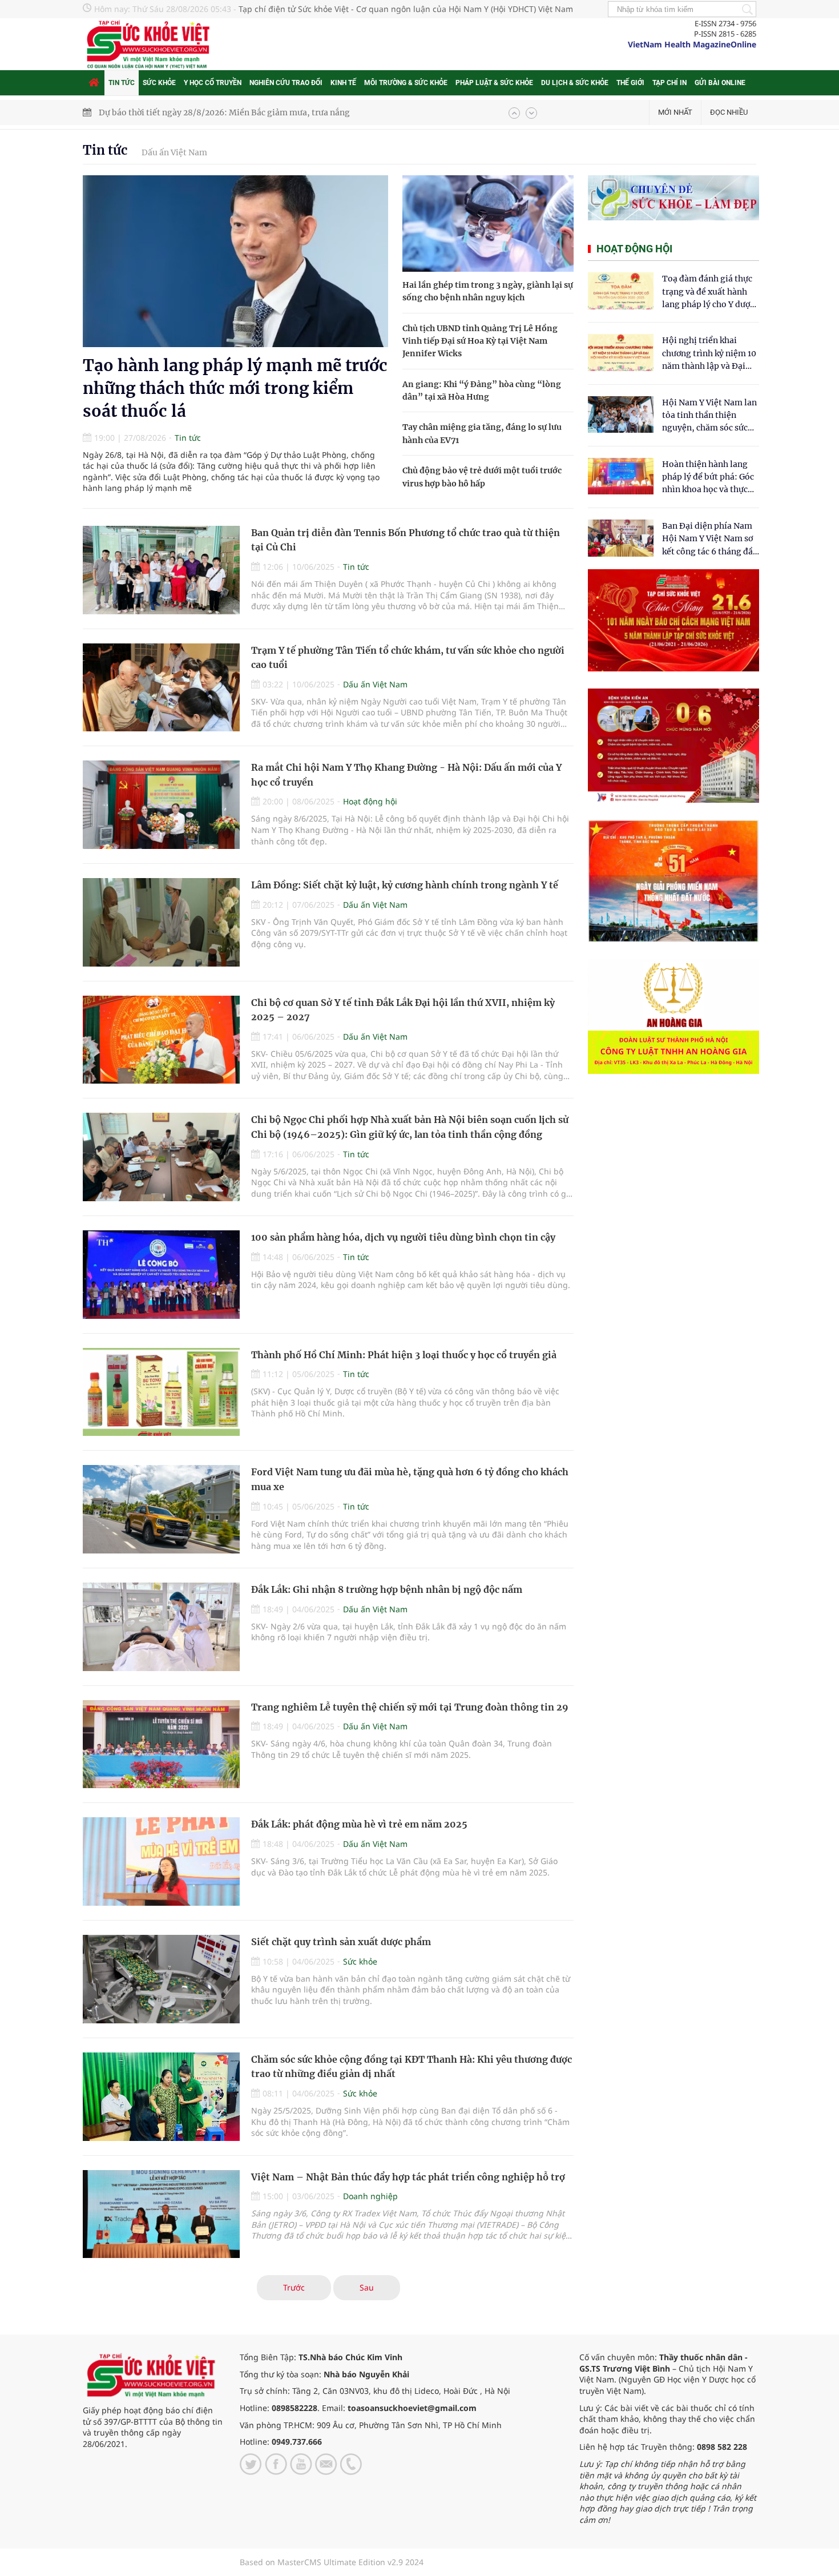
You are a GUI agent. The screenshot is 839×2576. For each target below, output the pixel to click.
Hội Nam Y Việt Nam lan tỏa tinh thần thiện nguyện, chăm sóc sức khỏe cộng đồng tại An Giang (709, 416)
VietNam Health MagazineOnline (692, 44)
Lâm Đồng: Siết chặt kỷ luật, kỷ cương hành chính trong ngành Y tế (405, 885)
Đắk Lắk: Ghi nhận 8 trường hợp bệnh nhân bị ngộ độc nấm (387, 1589)
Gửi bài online (720, 83)
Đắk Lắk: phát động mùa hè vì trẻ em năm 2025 (359, 1824)
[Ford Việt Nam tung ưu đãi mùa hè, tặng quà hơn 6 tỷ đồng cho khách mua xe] (161, 1509)
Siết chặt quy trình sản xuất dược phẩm (341, 1942)
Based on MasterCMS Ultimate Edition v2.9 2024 (332, 2562)
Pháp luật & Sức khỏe (494, 83)
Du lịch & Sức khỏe (575, 83)
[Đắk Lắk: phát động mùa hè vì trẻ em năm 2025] (161, 1861)
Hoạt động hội (370, 801)
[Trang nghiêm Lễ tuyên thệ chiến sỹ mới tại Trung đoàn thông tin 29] (161, 1744)
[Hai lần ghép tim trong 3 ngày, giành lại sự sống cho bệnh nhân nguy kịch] (488, 224)
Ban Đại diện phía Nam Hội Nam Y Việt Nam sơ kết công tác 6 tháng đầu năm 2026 (710, 539)
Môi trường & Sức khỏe (406, 83)
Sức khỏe (159, 83)
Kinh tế (343, 83)
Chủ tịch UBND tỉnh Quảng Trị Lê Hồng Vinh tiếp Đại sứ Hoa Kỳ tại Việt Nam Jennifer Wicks (480, 341)
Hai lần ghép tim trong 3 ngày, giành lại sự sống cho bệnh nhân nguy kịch (243, 112)
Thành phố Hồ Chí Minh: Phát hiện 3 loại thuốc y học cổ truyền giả (404, 1355)
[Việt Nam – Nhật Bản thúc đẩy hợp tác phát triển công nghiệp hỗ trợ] (161, 2214)
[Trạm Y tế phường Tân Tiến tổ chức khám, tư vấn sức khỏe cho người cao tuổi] (161, 688)
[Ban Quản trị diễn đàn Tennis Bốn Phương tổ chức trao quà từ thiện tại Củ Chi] (161, 570)
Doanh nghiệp (370, 2196)
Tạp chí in (669, 83)
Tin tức (122, 83)
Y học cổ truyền (213, 83)
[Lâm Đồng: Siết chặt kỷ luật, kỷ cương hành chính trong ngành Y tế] (161, 922)
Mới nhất (675, 112)
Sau (367, 2287)
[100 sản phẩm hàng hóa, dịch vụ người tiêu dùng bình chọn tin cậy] (161, 1275)
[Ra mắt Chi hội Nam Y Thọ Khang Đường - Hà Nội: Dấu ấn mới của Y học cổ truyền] (161, 805)
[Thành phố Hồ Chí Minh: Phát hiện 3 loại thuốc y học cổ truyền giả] (161, 1392)
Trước (294, 2287)
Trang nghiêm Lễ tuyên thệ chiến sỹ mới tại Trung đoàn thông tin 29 (410, 1707)
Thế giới (630, 83)
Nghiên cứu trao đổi (286, 83)
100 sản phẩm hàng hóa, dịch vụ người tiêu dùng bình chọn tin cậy (403, 1237)
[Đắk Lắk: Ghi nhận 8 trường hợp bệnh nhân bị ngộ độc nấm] (161, 1627)
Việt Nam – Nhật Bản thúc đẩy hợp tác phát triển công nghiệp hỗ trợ (408, 2177)
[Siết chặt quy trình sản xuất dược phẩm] (161, 1979)
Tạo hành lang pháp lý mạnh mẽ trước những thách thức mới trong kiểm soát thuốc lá (235, 388)
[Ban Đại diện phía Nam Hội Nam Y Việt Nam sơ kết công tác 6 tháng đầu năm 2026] (621, 538)
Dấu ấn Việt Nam (174, 152)
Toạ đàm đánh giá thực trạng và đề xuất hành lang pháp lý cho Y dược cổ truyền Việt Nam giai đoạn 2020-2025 (708, 292)
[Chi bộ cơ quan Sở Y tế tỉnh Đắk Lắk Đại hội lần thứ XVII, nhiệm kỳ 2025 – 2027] (161, 1040)
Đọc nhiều (729, 112)
